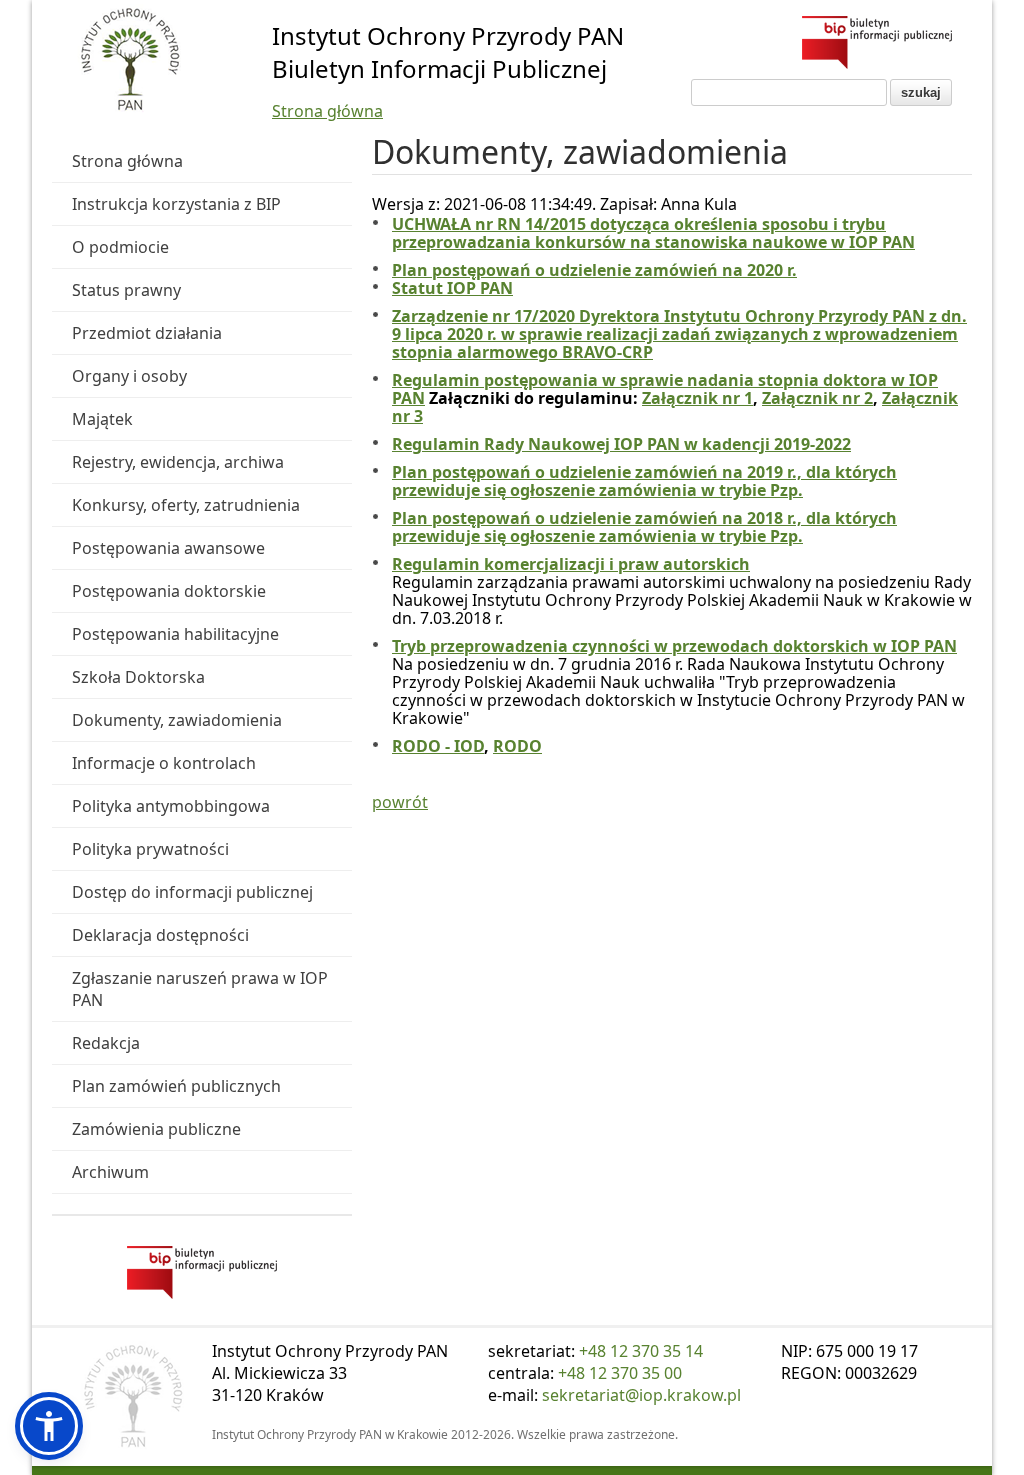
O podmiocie (120, 247)
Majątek (102, 419)
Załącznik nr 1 (697, 398)
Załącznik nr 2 (817, 398)
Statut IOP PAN (452, 288)
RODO (517, 746)
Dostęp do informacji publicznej (192, 892)
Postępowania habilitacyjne (175, 634)
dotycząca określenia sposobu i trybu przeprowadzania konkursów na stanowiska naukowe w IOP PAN (653, 233)
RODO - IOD (438, 746)
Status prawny (126, 290)
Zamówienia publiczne (156, 1129)
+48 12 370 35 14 (641, 1351)
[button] (49, 1426)
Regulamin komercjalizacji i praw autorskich (571, 564)
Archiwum (110, 1172)
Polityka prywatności (150, 849)
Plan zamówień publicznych (176, 1086)
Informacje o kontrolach (164, 763)
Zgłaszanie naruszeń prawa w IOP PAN (200, 989)
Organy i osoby (129, 376)
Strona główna (327, 111)
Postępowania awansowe (168, 548)
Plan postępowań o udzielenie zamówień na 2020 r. (594, 270)
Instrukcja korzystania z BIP (176, 204)
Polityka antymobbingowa (171, 806)
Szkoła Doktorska (138, 677)
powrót (400, 802)
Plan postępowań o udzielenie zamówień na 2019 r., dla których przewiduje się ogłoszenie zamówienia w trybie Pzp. (644, 481)
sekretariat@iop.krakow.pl (641, 1395)
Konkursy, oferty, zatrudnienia (186, 505)
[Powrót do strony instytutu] (130, 61)
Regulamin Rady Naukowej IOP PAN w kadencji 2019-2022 (621, 444)
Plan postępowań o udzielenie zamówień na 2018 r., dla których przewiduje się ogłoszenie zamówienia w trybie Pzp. (644, 527)
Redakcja (106, 1043)
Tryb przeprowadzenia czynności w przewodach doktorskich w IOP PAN (674, 646)
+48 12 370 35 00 (620, 1373)
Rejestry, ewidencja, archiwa (178, 462)
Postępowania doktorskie (169, 591)
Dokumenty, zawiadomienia (177, 720)
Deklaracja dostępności (160, 935)
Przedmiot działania (147, 333)
